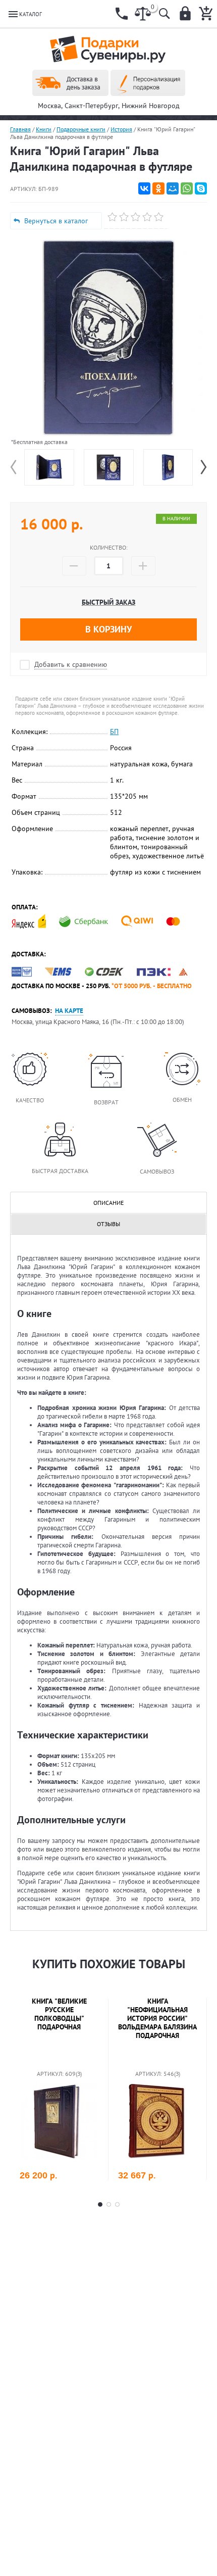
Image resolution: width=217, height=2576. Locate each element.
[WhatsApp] (187, 188)
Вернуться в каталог (56, 221)
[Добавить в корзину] (92, 2175)
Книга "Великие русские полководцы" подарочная (59, 2014)
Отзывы (108, 1224)
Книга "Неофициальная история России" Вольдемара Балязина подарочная (157, 2018)
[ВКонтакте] (144, 188)
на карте (69, 1011)
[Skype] (201, 188)
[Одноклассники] (158, 188)
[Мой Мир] (173, 188)
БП (114, 732)
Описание (108, 1203)
